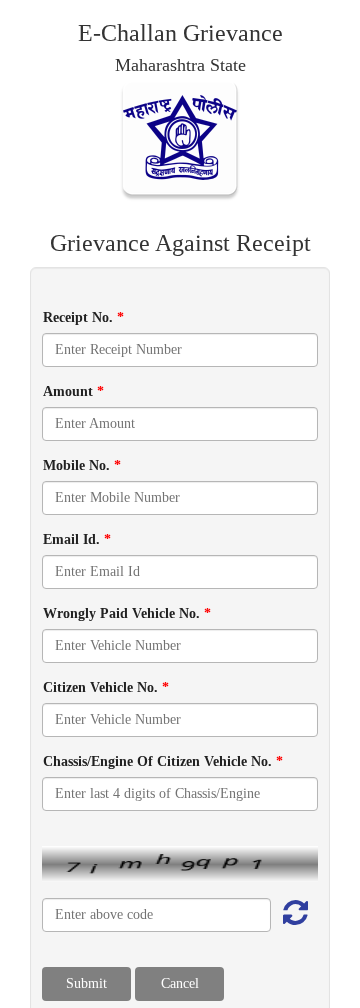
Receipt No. (83, 317)
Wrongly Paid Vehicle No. (127, 613)
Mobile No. (82, 465)
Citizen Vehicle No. (106, 687)
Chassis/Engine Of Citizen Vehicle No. (163, 761)
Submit (86, 983)
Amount (73, 391)
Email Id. (77, 539)
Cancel (180, 983)
